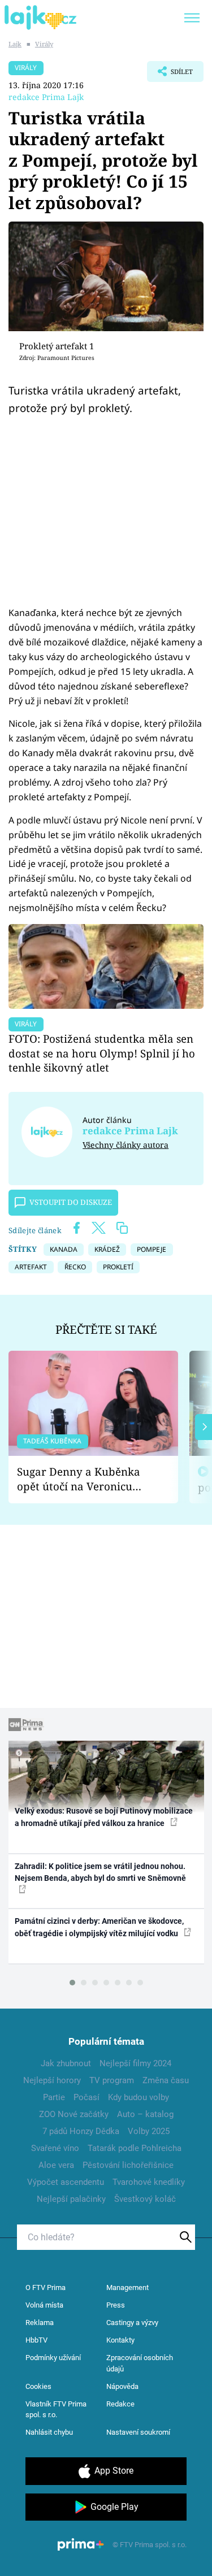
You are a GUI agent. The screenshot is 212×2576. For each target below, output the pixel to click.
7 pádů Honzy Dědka (81, 2131)
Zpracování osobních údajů (140, 2363)
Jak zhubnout (66, 2063)
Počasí (86, 2097)
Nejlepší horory (52, 2080)
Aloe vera (56, 2165)
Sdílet (170, 75)
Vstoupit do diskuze (71, 1202)
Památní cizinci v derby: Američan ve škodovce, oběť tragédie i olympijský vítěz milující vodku (99, 1927)
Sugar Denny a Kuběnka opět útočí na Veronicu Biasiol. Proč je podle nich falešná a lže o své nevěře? (84, 1479)
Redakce (120, 2404)
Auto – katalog (145, 2114)
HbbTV (36, 2340)
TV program (112, 2080)
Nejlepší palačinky (71, 2199)
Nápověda (122, 2386)
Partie (54, 2097)
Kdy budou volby (139, 2097)
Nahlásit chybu (49, 2432)
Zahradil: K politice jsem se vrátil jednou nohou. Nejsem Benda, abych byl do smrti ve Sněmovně (100, 1872)
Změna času (166, 2080)
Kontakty (120, 2340)
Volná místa (44, 2305)
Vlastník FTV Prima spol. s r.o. (56, 2410)
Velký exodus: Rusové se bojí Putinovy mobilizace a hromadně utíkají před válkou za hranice (104, 1817)
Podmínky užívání (53, 2358)
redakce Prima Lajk (46, 97)
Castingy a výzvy (132, 2323)
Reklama (40, 2323)
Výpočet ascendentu (66, 2182)
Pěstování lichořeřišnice (128, 2165)
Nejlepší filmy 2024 (135, 2063)
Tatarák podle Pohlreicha (135, 2148)
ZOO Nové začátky (74, 2114)
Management (127, 2287)
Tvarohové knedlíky (149, 2182)
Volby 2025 (149, 2131)
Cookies (38, 2386)
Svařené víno (55, 2148)
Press (116, 2305)
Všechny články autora (126, 1145)
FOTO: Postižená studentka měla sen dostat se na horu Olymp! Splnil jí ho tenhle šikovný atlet (102, 1053)
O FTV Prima (46, 2287)
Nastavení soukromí (138, 2432)
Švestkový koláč (145, 2199)
